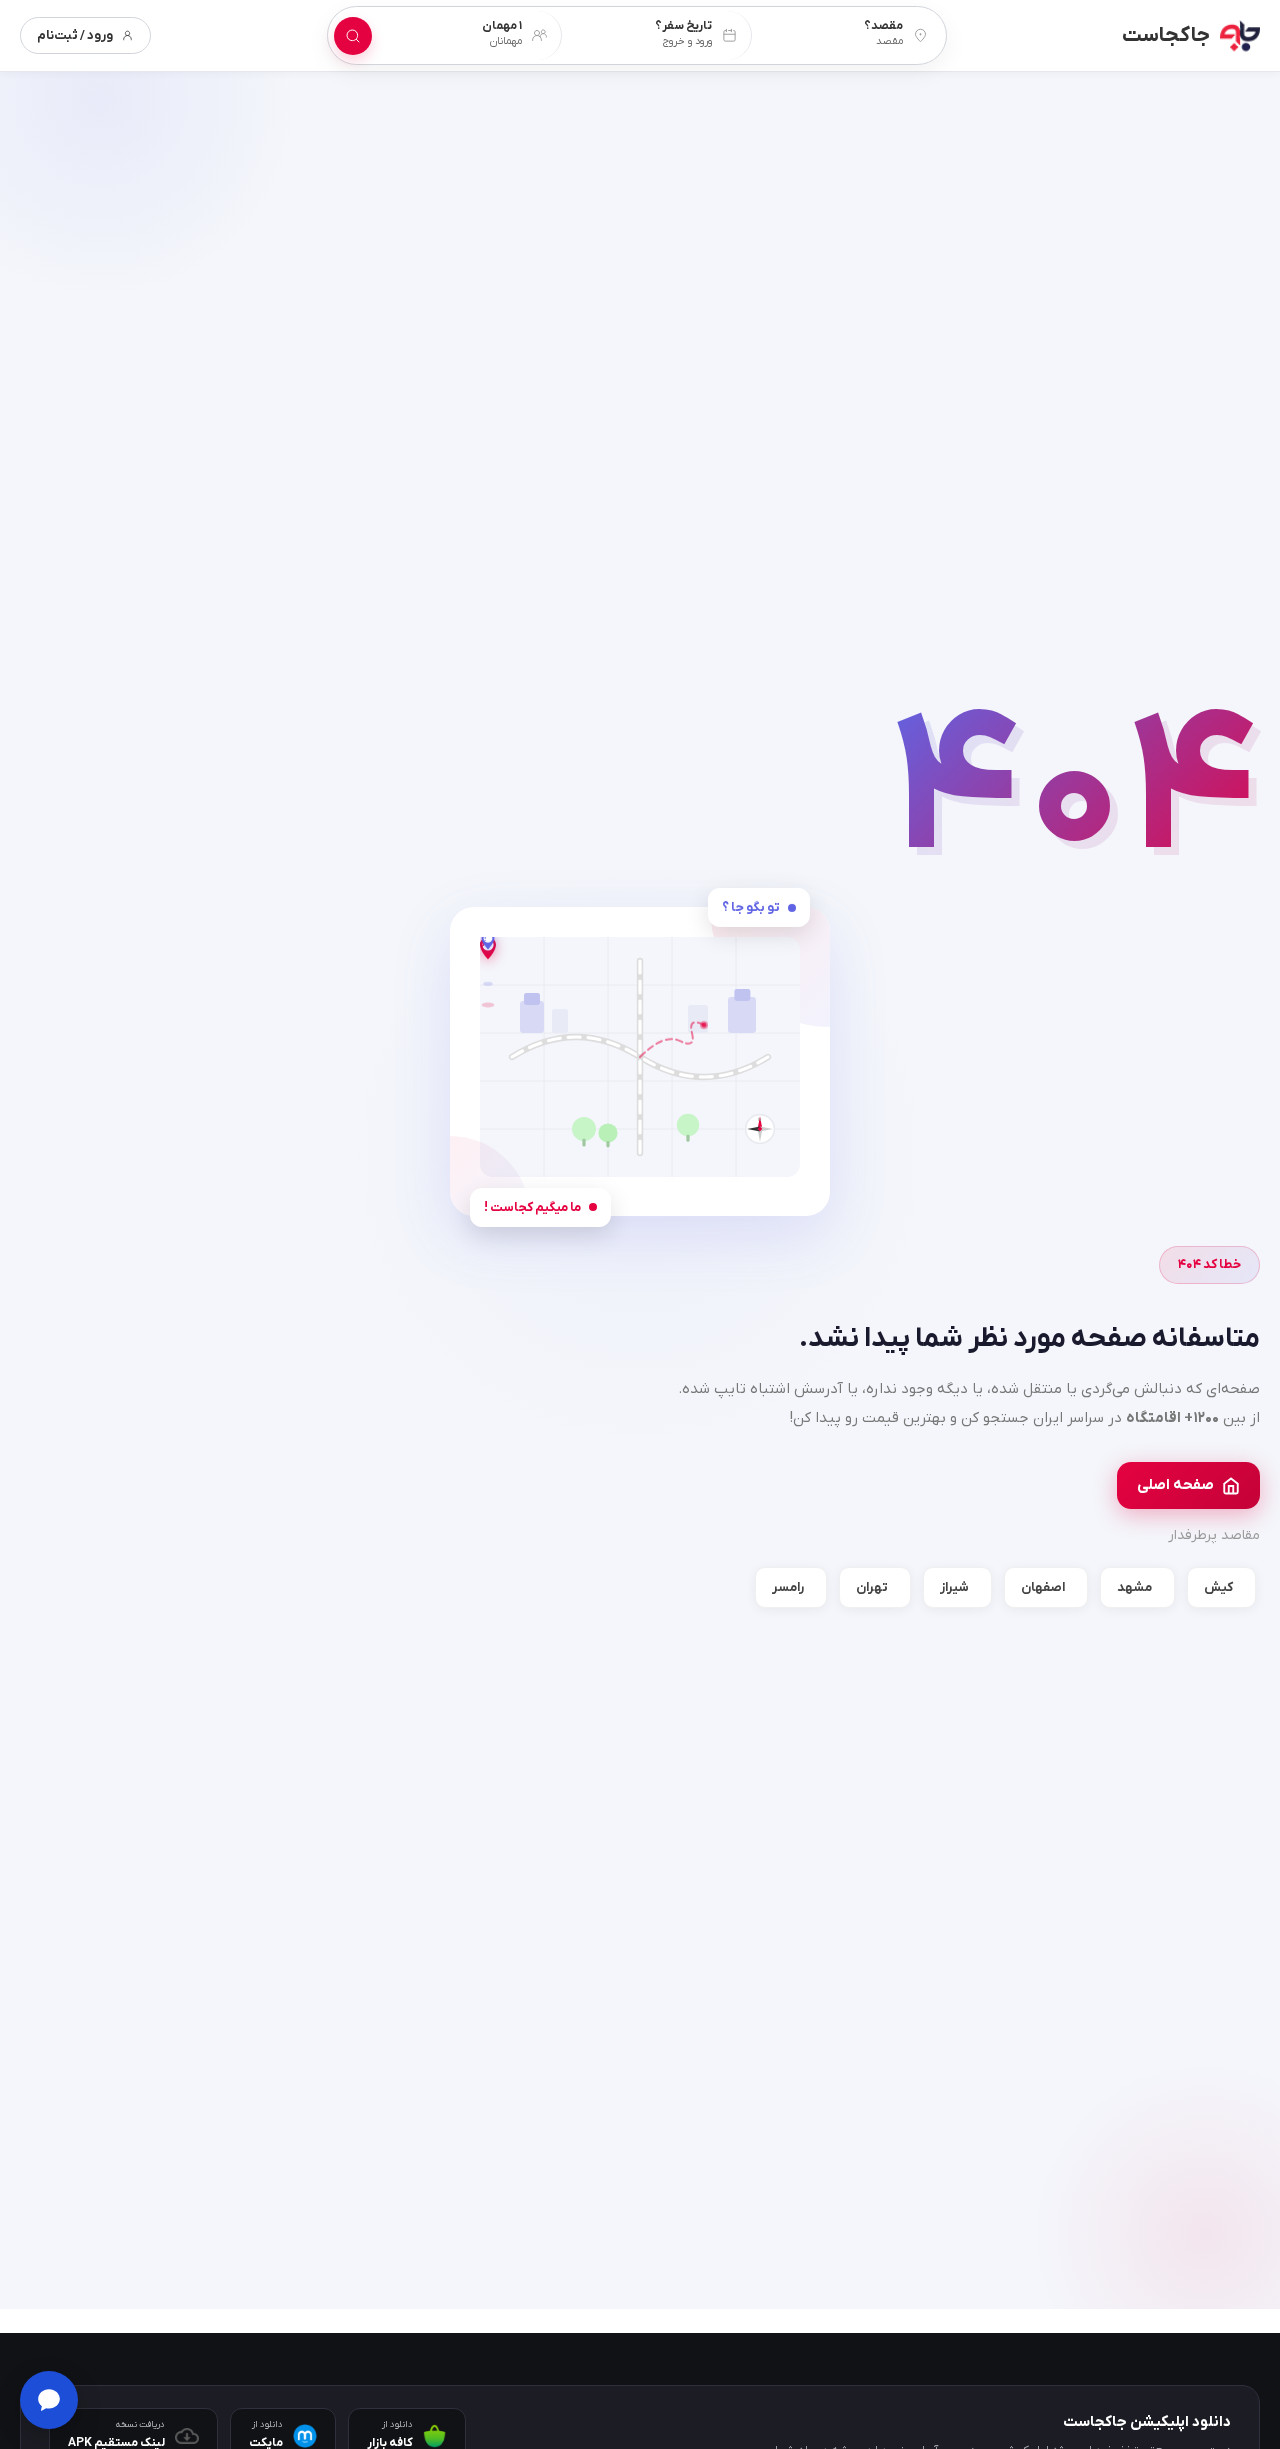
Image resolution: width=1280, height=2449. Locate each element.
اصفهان (1043, 1587)
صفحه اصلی (1175, 1485)
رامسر (788, 1587)
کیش (1218, 1587)
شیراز (954, 1587)
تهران (872, 1587)
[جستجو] (353, 36)
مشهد (1134, 1587)
